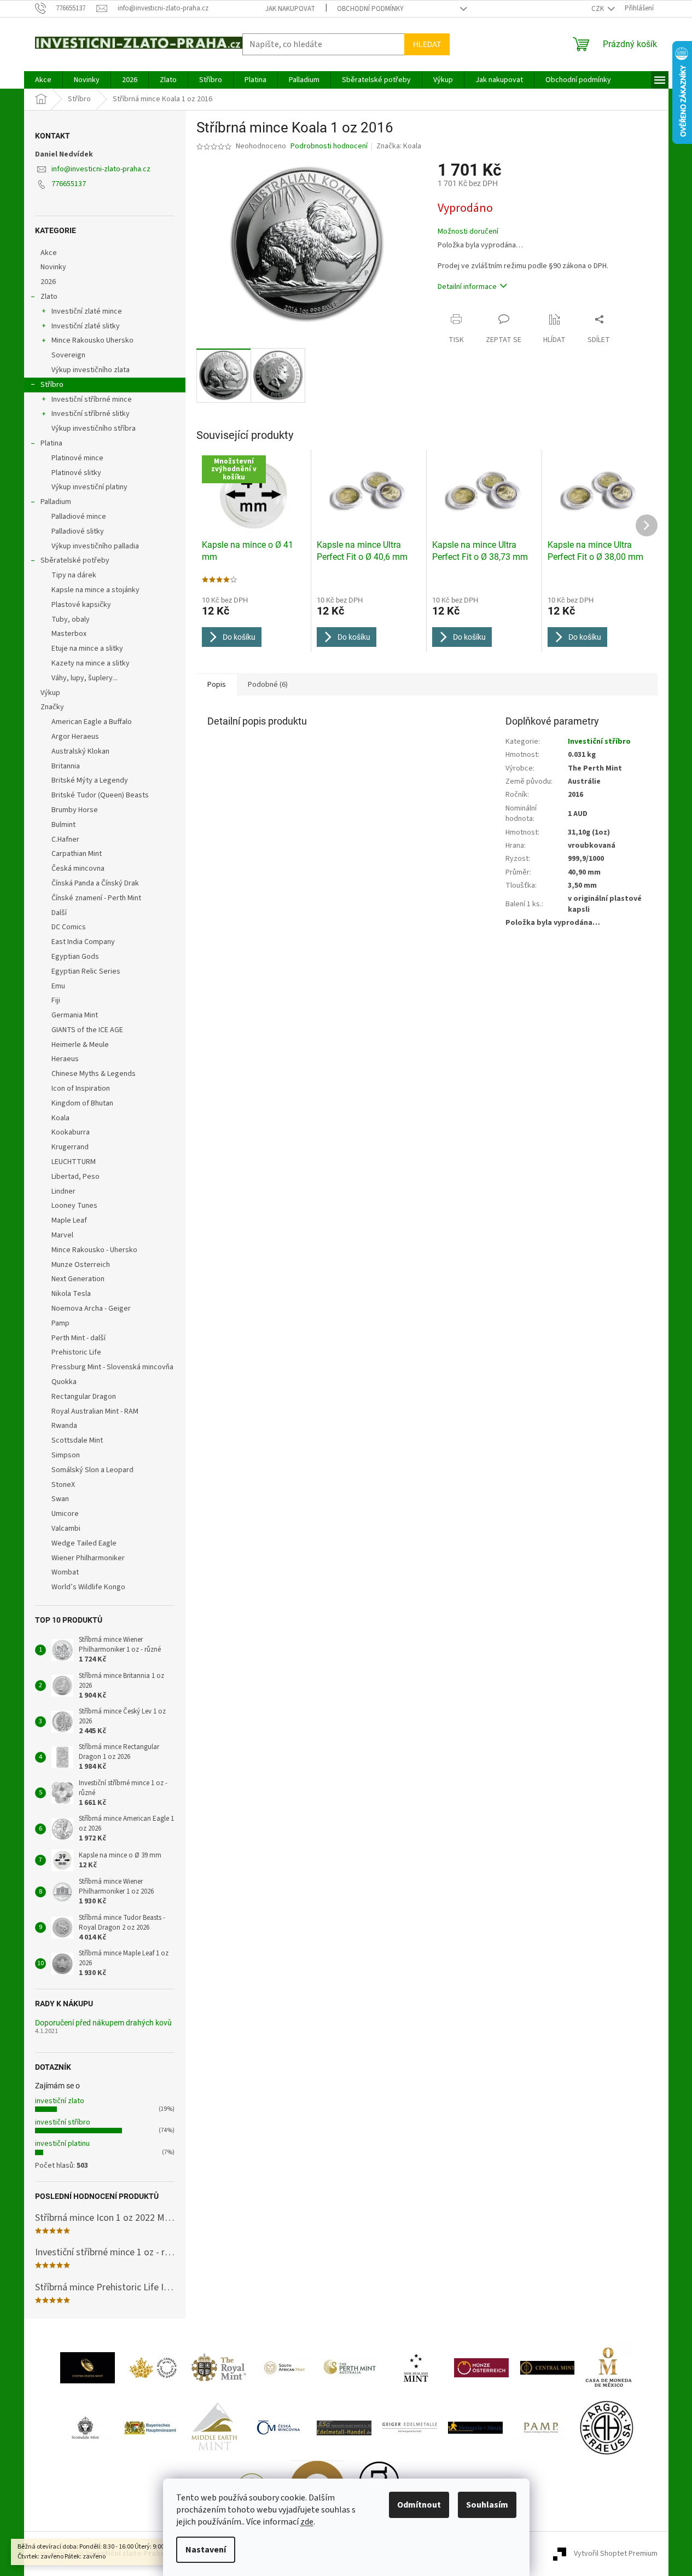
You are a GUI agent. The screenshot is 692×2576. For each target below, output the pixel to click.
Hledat (427, 44)
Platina (51, 443)
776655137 (69, 184)
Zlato (49, 297)
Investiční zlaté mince (87, 311)
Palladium (56, 502)
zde (307, 2522)
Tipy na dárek (74, 575)
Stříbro (52, 385)
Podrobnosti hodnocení (329, 146)
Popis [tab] (217, 685)
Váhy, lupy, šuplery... (85, 678)
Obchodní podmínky (370, 9)
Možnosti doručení (468, 232)
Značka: (399, 146)
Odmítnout (419, 2505)
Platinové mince (77, 458)
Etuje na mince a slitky (87, 649)
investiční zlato (60, 2101)
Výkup (50, 693)
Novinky (53, 267)
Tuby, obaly (71, 620)
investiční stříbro (63, 2122)
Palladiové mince (79, 517)
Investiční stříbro (599, 742)
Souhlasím (487, 2505)
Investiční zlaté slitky (86, 326)
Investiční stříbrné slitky (91, 414)
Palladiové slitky (78, 531)
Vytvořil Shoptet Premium (616, 2554)
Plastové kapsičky (81, 605)
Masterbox (69, 634)
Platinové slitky (76, 473)
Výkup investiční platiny (89, 487)
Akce (49, 253)
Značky (52, 707)
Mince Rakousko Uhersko (92, 340)
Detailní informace (467, 287)
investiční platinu (62, 2144)
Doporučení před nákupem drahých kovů (103, 2023)
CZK (598, 9)
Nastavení (206, 2550)
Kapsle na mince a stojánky (95, 590)
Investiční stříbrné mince (92, 400)
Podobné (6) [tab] (268, 685)
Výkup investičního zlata (91, 370)
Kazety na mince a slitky (91, 663)
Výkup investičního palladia (95, 546)
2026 (48, 282)
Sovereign (68, 355)
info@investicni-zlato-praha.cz (101, 169)
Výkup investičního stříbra (94, 429)
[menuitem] (43, 80)
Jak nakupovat (290, 9)
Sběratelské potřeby (75, 560)
